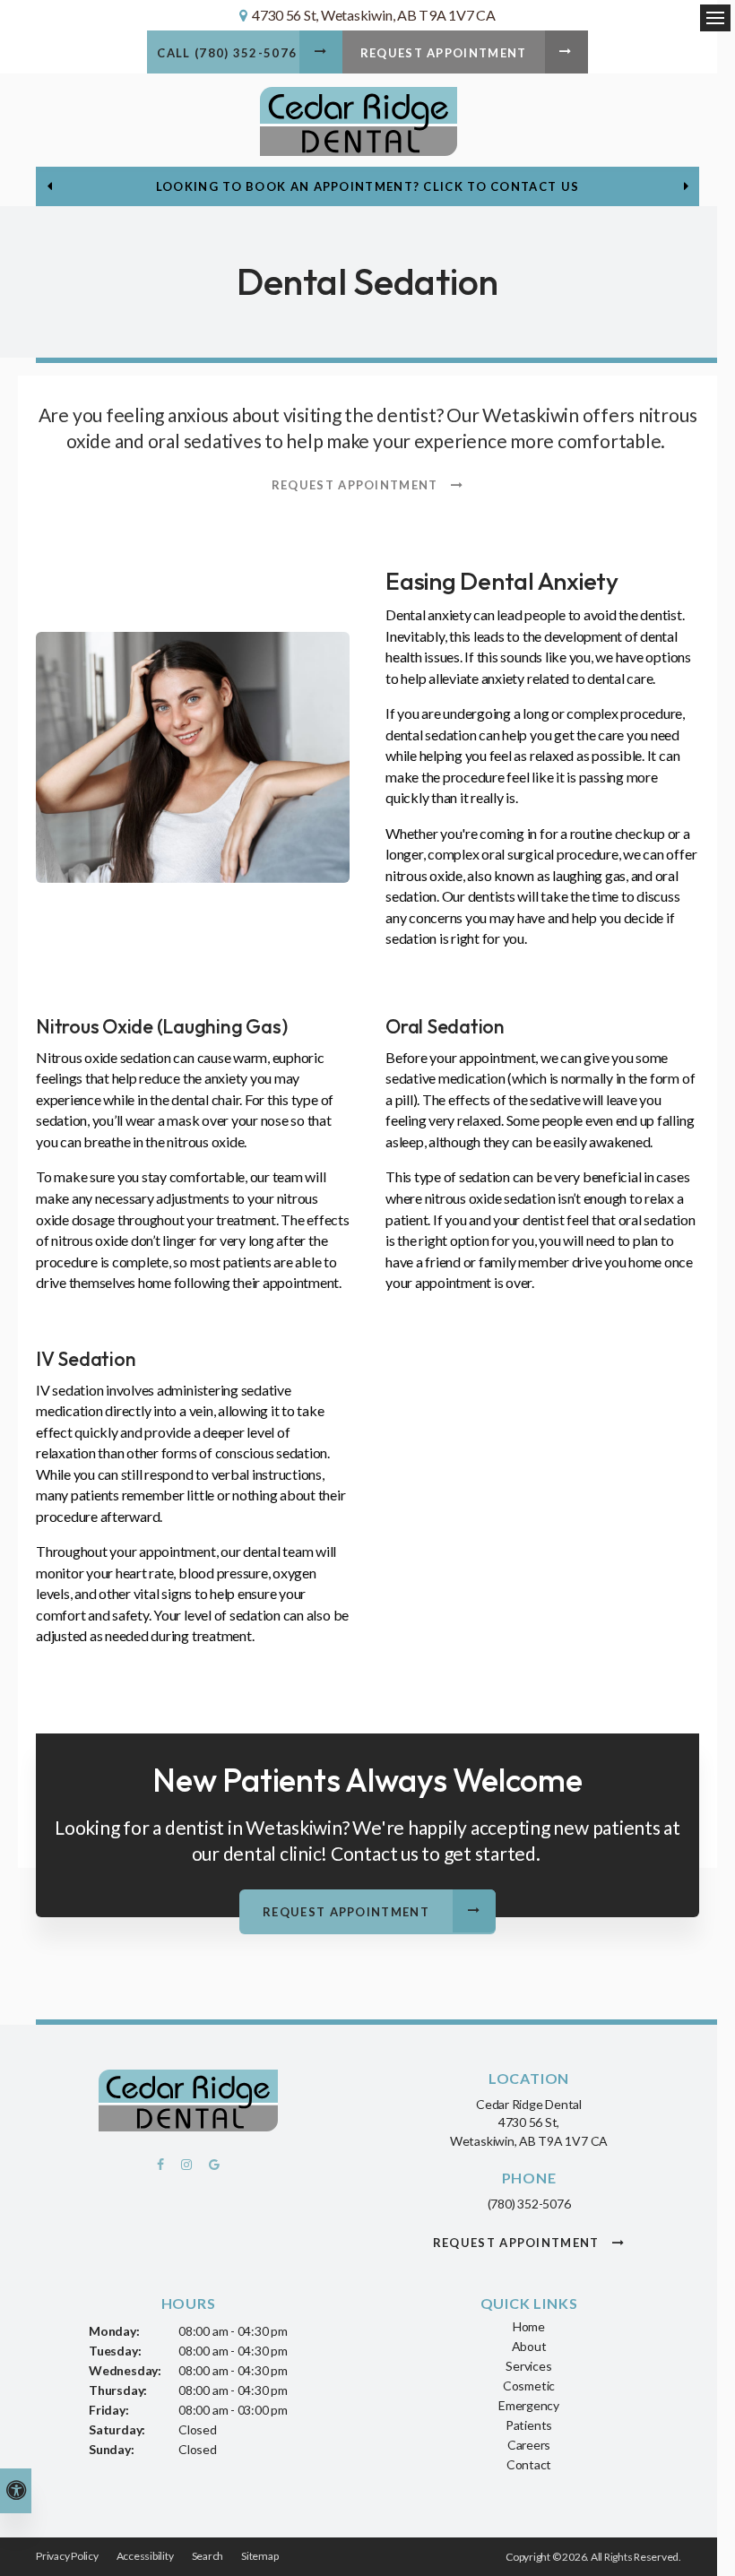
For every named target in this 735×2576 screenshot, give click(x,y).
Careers (529, 2445)
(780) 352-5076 (529, 2204)
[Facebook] (166, 2169)
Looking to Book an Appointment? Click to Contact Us (367, 186)
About (529, 2346)
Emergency (529, 2405)
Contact (529, 2464)
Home (529, 2326)
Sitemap (259, 2556)
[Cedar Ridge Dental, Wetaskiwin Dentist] (188, 2103)
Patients (529, 2425)
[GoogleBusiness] (211, 2169)
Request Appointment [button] (444, 53)
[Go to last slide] (49, 186)
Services (528, 2366)
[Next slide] (686, 186)
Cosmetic (529, 2386)
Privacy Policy (67, 2556)
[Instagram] (189, 2169)
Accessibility (145, 2556)
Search (208, 2556)
